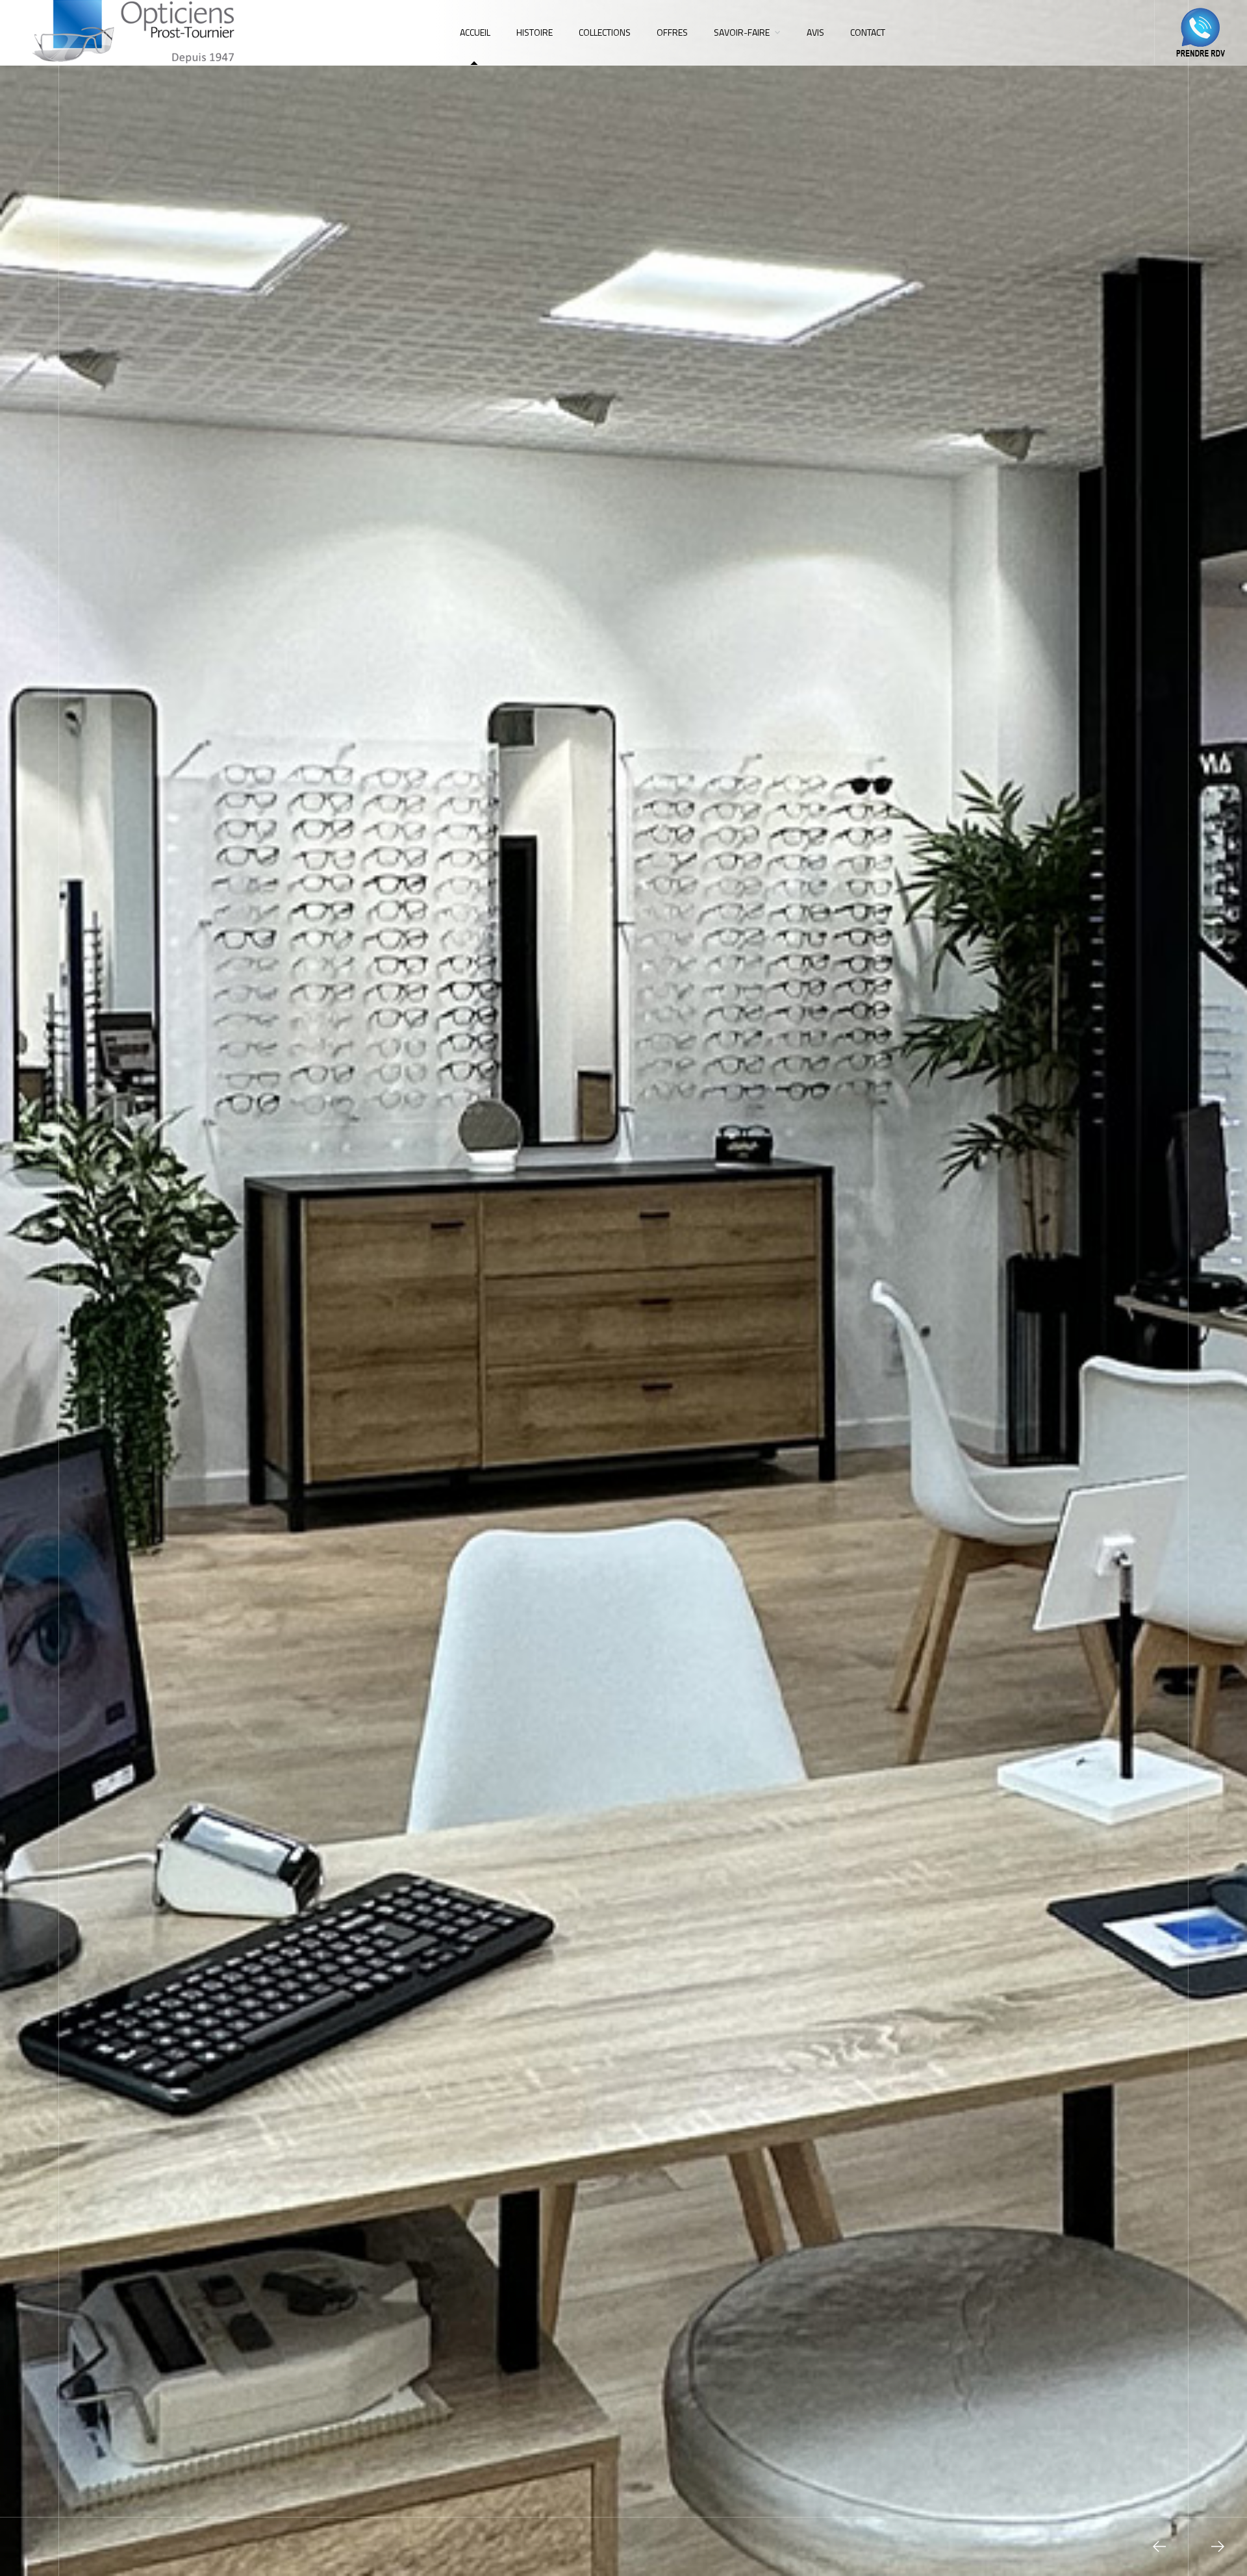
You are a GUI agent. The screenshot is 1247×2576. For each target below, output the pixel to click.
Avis (815, 32)
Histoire (535, 32)
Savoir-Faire (742, 32)
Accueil (475, 32)
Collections (605, 32)
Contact (868, 32)
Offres (672, 32)
